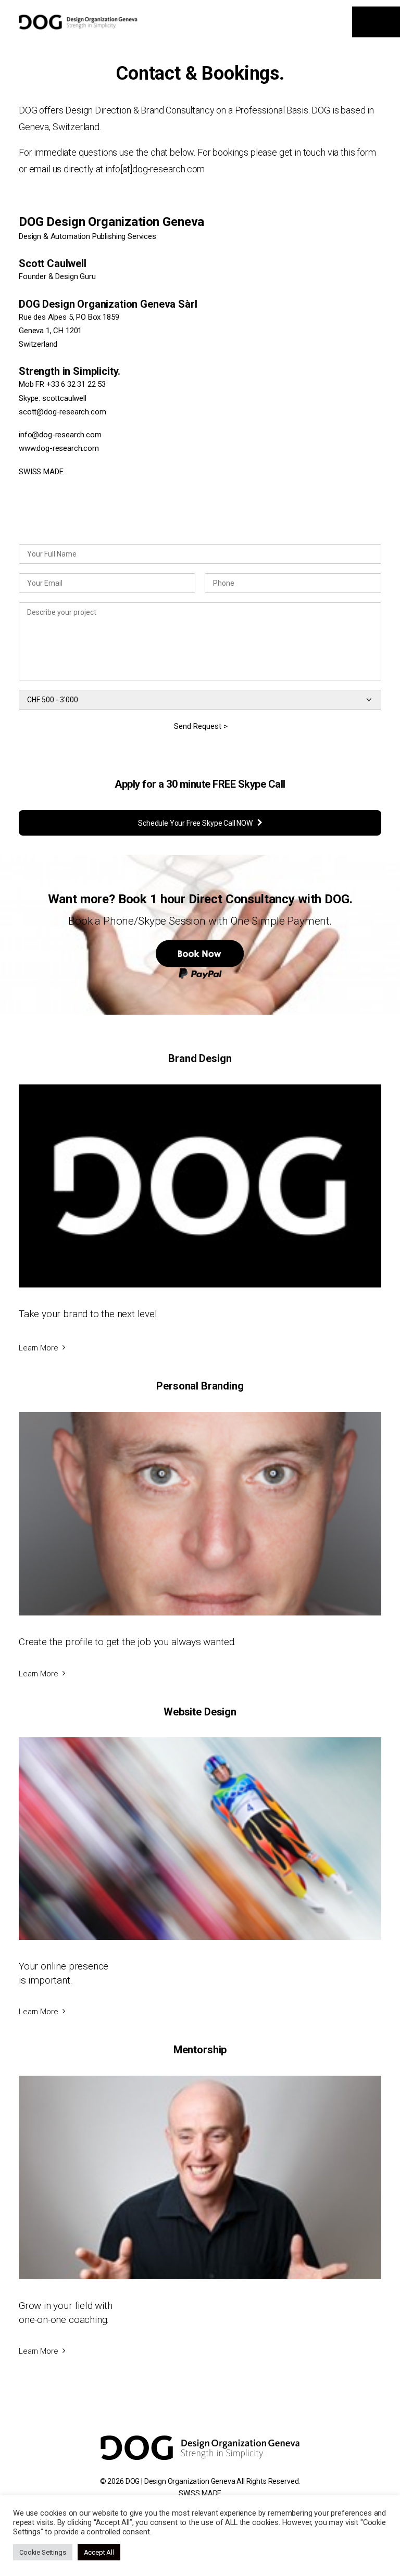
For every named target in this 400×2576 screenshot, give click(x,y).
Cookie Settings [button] (43, 2552)
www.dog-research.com (59, 448)
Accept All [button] (99, 2552)
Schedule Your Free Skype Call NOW (195, 823)
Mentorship (200, 2050)
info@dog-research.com (60, 435)
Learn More (38, 1348)
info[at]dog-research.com (155, 169)
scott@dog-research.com (62, 412)
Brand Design (200, 1058)
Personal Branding (200, 1386)
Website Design (200, 1712)
